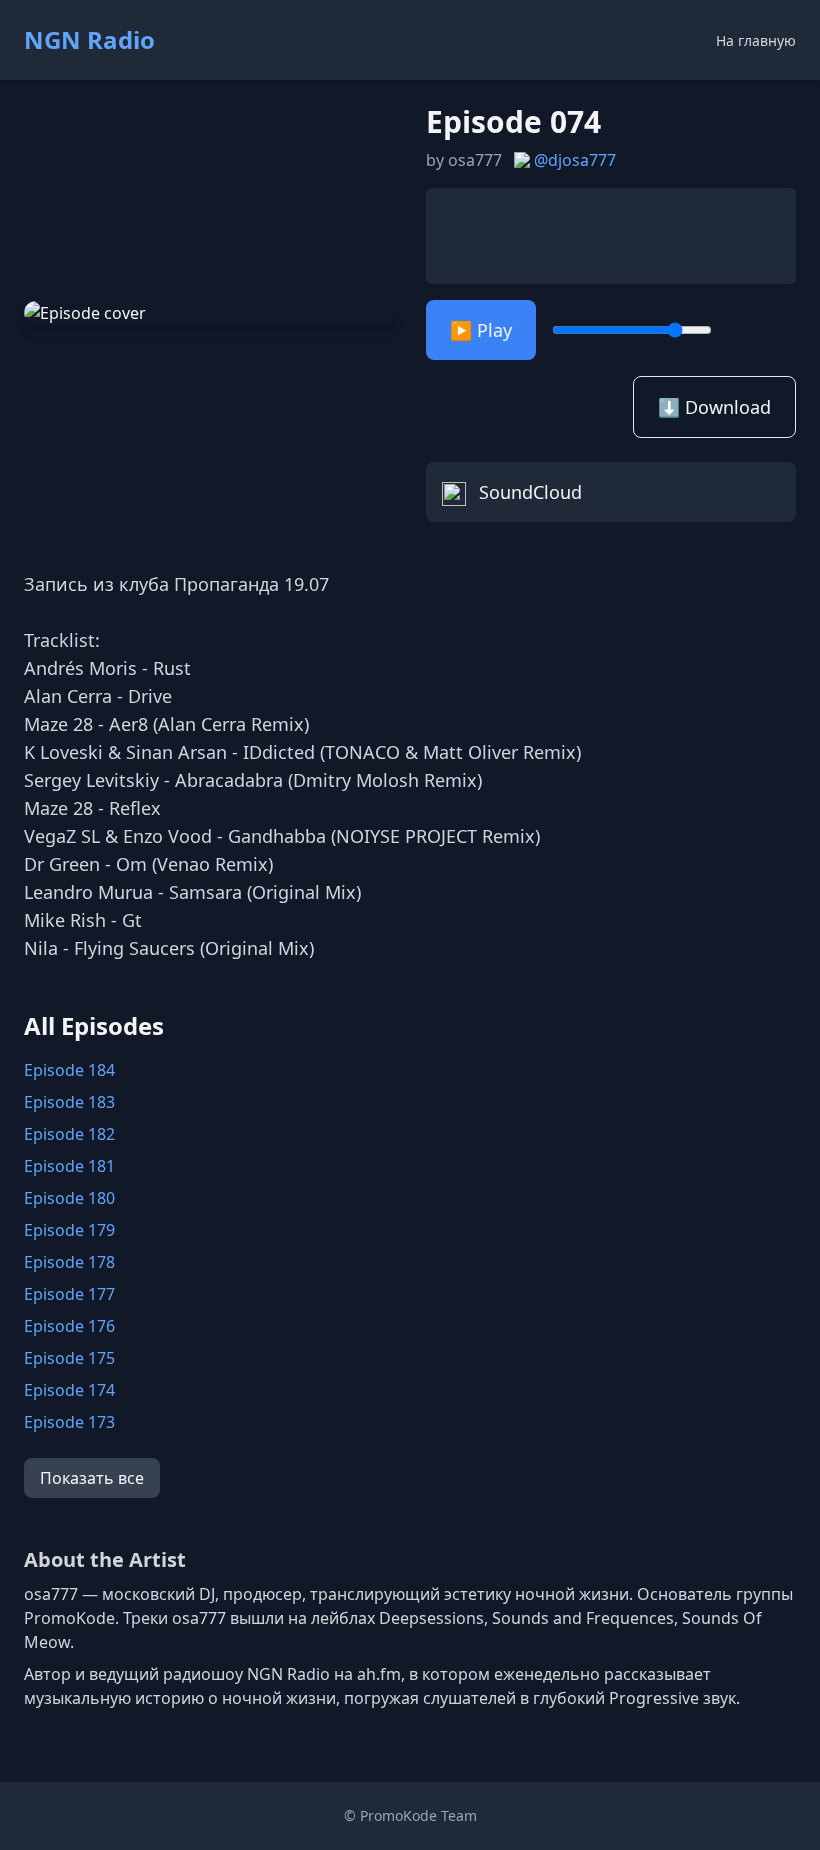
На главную (756, 40)
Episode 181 (69, 1166)
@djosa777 (575, 160)
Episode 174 (69, 1390)
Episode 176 (69, 1326)
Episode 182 (69, 1134)
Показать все (92, 1478)
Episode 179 (69, 1230)
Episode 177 (69, 1294)
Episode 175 (69, 1358)
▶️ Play (481, 330)
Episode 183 (69, 1102)
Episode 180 (69, 1198)
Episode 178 (69, 1262)
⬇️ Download (714, 407)
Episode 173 (69, 1422)
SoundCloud (528, 492)
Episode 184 (69, 1070)
